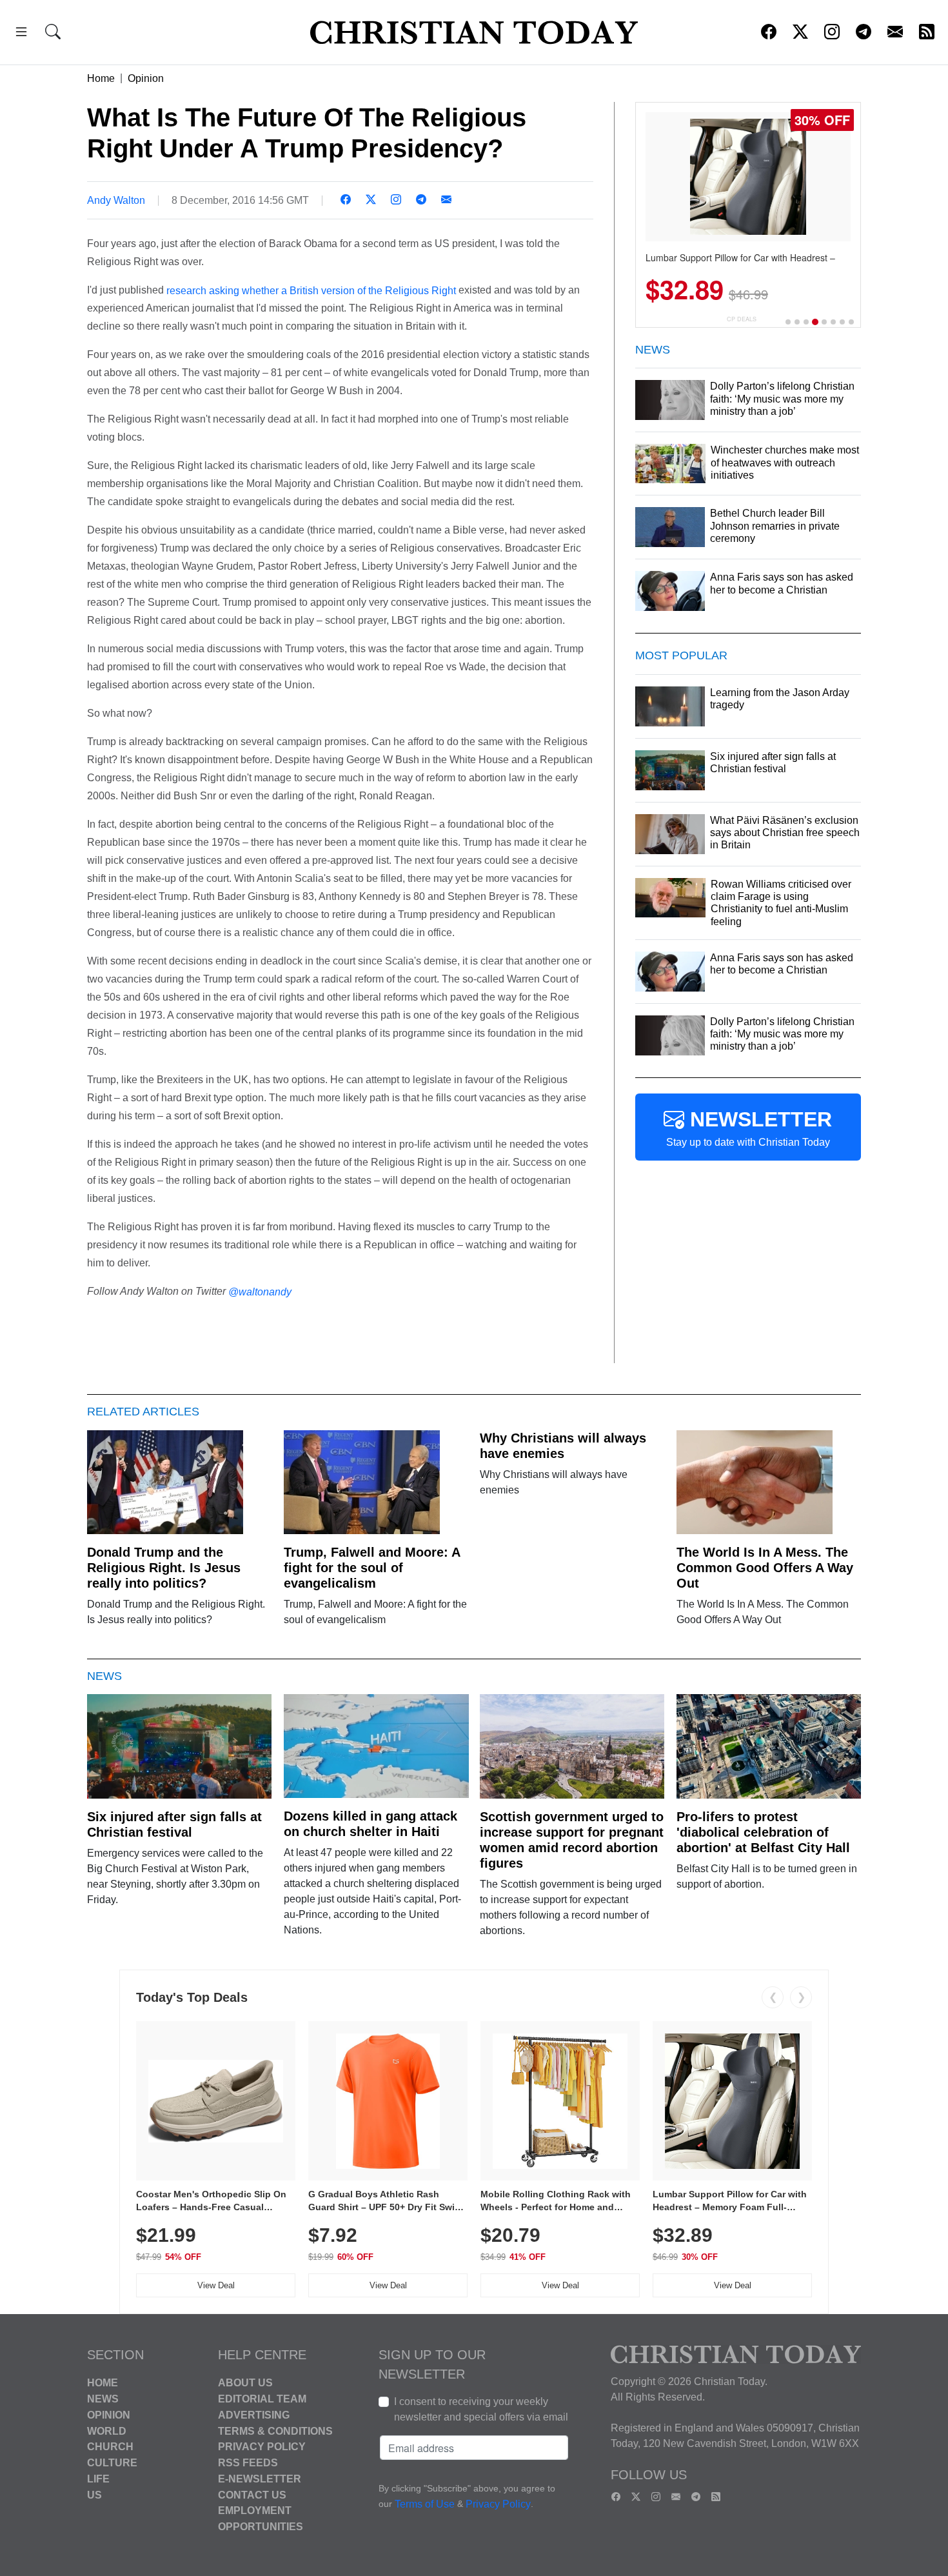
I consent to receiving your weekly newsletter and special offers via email (481, 2409)
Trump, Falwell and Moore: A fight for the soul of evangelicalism (372, 1568)
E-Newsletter (260, 2479)
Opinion (146, 78)
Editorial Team (262, 2399)
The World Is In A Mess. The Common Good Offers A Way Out (765, 1568)
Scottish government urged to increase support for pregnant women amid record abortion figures (572, 1840)
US (94, 2494)
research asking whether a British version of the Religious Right (311, 290)
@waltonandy (260, 1292)
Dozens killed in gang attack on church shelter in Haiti (370, 1824)
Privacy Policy (262, 2447)
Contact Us (252, 2494)
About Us (245, 2383)
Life (98, 2479)
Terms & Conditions (275, 2431)
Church (110, 2447)
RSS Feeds (248, 2463)
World (107, 2431)
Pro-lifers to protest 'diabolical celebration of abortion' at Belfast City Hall (763, 1832)
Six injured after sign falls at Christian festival (174, 1824)
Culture (112, 2463)
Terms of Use (425, 2505)
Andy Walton (116, 200)
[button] (21, 34)
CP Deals (742, 319)
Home (101, 78)
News (103, 2399)
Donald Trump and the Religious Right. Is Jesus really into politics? (164, 1568)
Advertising (254, 2415)
